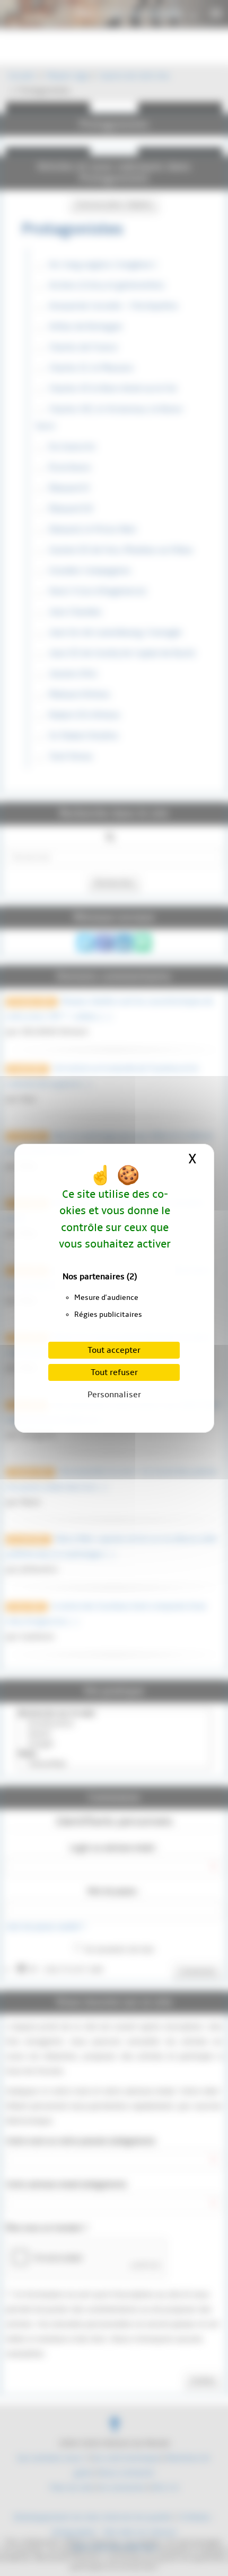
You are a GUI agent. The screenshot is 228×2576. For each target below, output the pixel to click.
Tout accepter (114, 1350)
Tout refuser (114, 1372)
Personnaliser (114, 1395)
